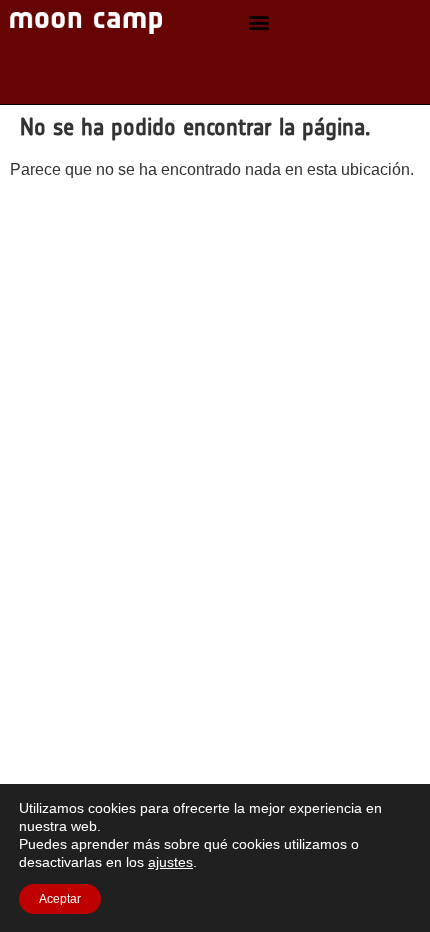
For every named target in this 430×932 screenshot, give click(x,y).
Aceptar (60, 899)
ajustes (170, 862)
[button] (258, 22)
